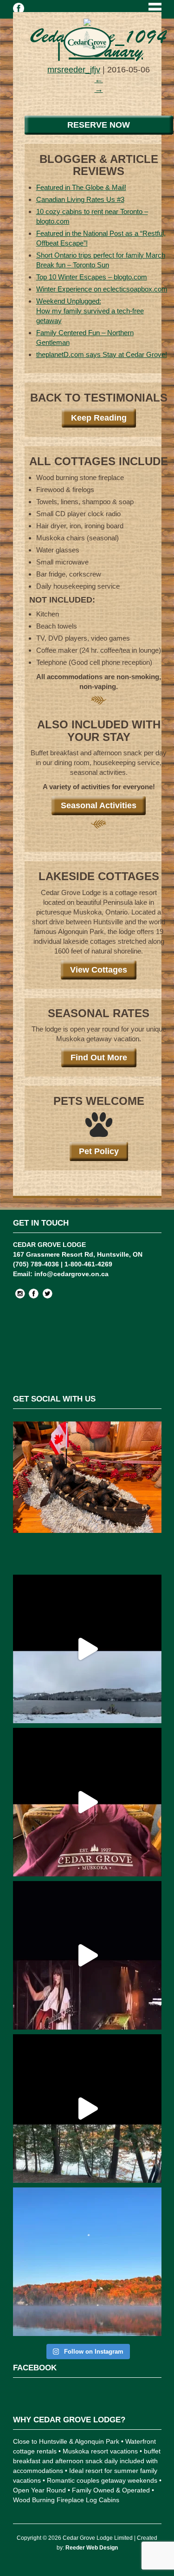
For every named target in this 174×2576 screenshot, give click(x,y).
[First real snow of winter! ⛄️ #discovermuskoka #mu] (87, 1649)
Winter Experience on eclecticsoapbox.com (102, 289)
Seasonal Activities (99, 805)
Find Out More (99, 1058)
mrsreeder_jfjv (74, 70)
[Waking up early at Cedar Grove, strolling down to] (87, 2262)
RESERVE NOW (99, 125)
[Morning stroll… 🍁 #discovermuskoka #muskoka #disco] (87, 2109)
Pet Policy (99, 1151)
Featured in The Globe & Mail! (81, 187)
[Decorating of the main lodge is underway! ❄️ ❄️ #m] (87, 1496)
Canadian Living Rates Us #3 (80, 199)
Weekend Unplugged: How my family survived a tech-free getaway (90, 311)
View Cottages (99, 970)
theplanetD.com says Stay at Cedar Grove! (102, 354)
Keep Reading (99, 418)
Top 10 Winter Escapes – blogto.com (92, 277)
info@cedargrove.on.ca (71, 1274)
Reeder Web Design (92, 2548)
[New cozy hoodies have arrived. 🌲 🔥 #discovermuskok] (87, 1802)
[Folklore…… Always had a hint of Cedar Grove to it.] (87, 1955)
